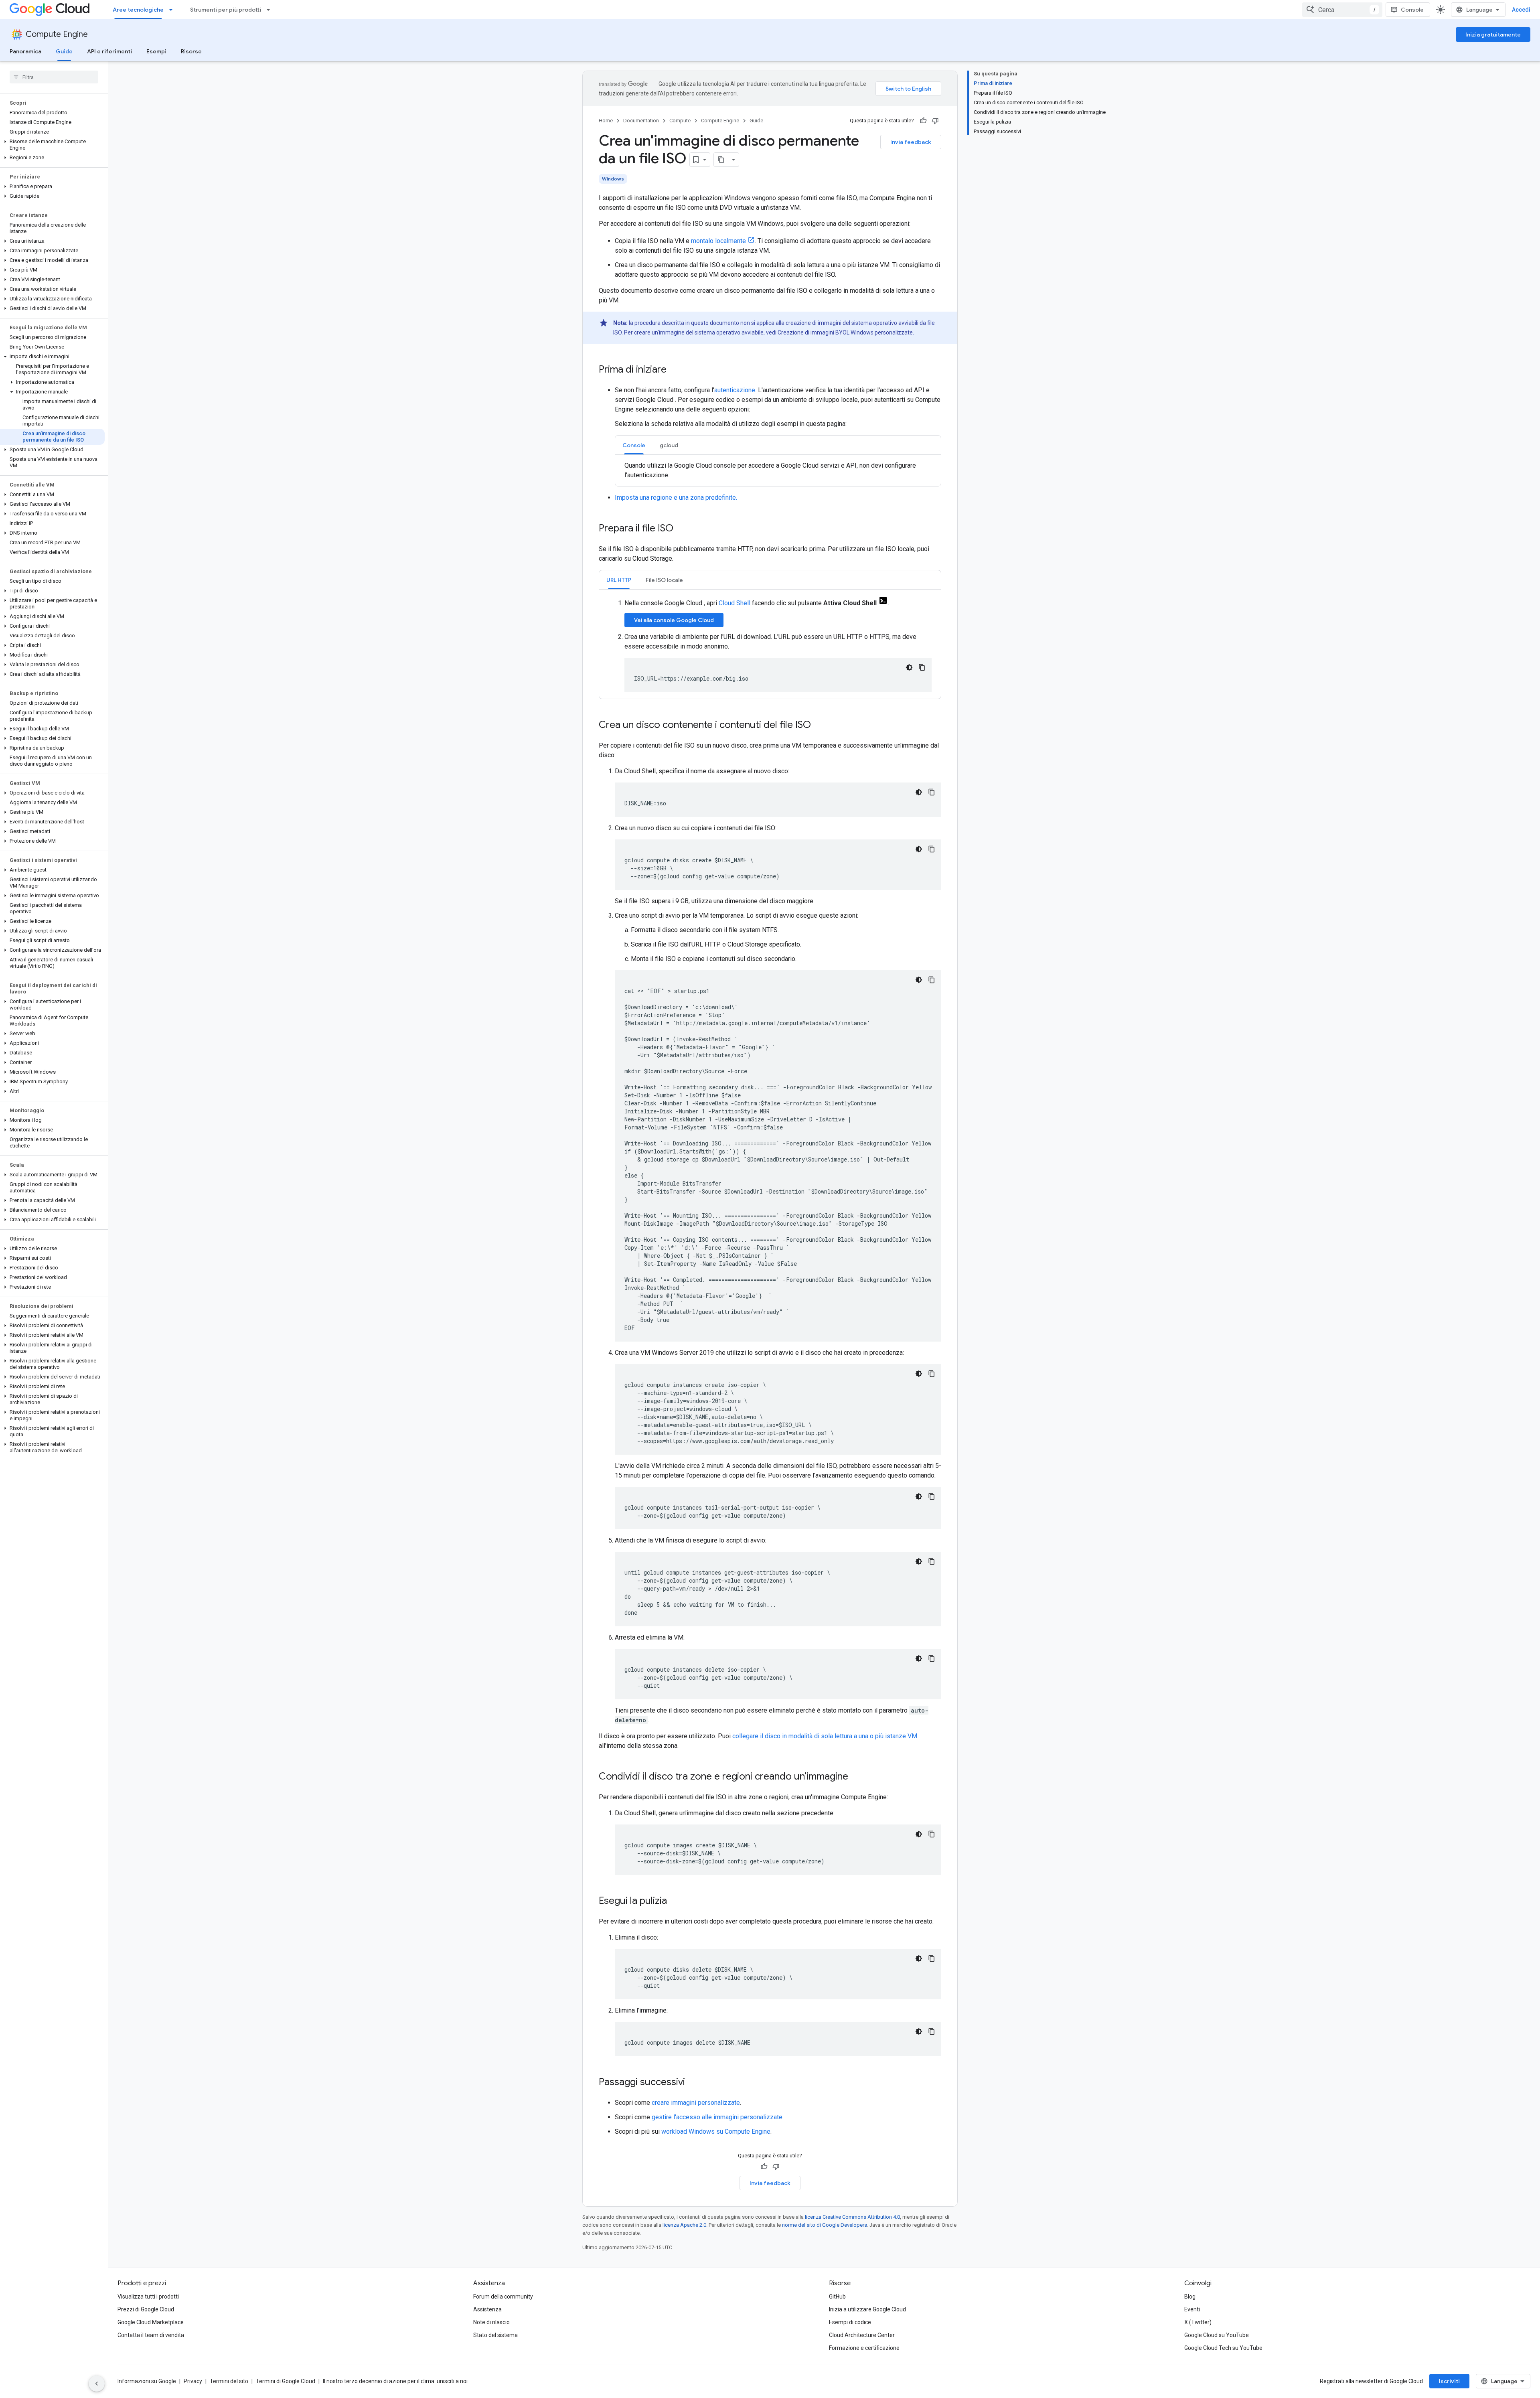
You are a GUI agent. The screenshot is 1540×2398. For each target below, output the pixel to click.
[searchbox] (54, 77)
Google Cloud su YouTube (1217, 2335)
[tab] (634, 445)
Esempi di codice (850, 2322)
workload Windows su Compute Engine (716, 2131)
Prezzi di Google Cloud (146, 2309)
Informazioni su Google (147, 2381)
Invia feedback (911, 142)
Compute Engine (57, 34)
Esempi (156, 51)
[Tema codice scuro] (909, 667)
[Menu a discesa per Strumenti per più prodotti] (271, 10)
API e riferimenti (109, 51)
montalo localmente (718, 241)
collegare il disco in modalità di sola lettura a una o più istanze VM (825, 1736)
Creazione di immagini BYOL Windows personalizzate (845, 332)
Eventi (1192, 2309)
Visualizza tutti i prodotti (148, 2297)
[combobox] (1342, 10)
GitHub (837, 2297)
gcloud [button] (669, 445)
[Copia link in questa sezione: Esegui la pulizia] (675, 1901)
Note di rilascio (491, 2322)
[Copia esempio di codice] (922, 667)
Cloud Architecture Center (862, 2335)
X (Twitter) (1198, 2322)
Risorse (191, 51)
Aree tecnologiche (138, 10)
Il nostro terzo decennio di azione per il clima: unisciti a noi (395, 2381)
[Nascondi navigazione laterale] (97, 2384)
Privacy (193, 2381)
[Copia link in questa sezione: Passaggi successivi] (693, 2083)
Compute (680, 121)
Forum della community (503, 2297)
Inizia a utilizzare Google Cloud (867, 2309)
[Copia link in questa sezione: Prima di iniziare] (675, 370)
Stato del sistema (495, 2335)
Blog (1190, 2297)
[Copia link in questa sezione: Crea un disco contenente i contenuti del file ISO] (819, 726)
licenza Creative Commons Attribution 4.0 (852, 2217)
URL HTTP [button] (619, 580)
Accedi (1521, 10)
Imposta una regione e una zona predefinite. (676, 498)
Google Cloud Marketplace (151, 2322)
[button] (52, 145)
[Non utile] (935, 121)
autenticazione (735, 390)
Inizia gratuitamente (1493, 34)
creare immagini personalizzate (696, 2103)
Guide (64, 51)
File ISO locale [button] (664, 580)
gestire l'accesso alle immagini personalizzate (717, 2117)
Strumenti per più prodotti (226, 10)
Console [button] (634, 445)
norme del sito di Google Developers (825, 2225)
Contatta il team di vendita (151, 2335)
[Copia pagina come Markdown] (721, 160)
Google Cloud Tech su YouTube (1223, 2348)
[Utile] (923, 121)
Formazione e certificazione (864, 2348)
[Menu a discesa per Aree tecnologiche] (173, 10)
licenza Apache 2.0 (684, 2225)
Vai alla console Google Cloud (674, 620)
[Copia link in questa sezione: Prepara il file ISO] (681, 529)
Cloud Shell (735, 603)
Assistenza (487, 2309)
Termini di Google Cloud (286, 2381)
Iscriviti (1449, 2381)
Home (606, 121)
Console (1412, 10)
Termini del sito (229, 2381)
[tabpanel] (778, 470)
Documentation (641, 121)
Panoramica (25, 51)
